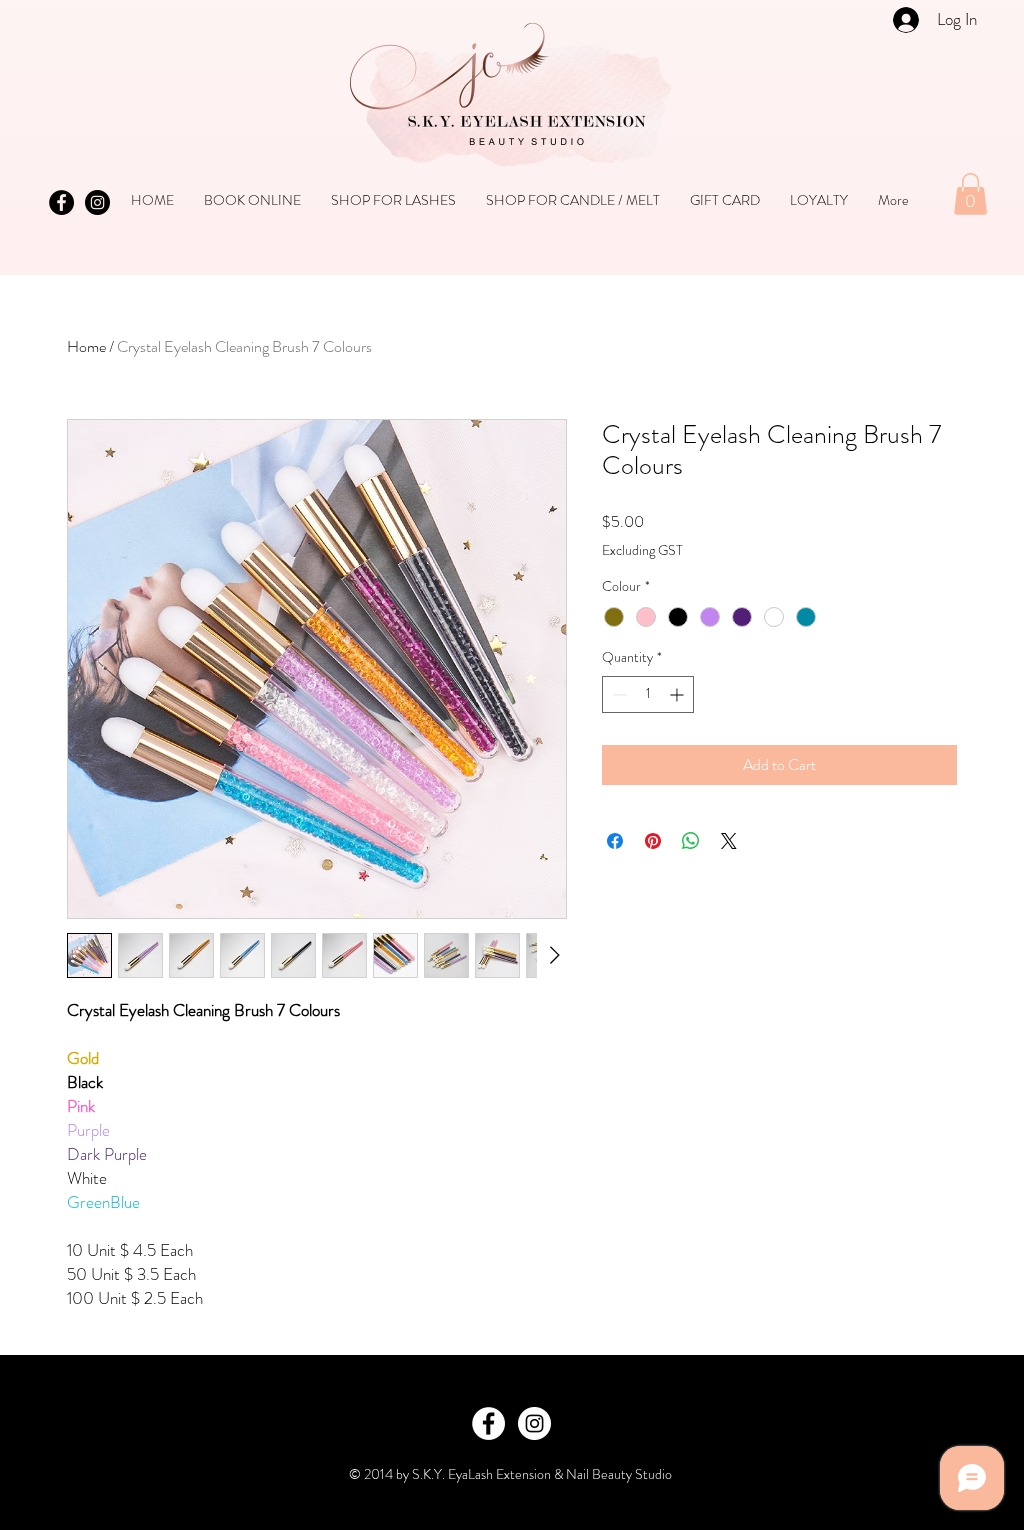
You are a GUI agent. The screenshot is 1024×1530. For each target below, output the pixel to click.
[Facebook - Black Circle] (61, 202)
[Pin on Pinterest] (653, 841)
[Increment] (678, 694)
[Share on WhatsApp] (691, 841)
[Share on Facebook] (615, 841)
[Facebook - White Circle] (488, 1423)
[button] (970, 194)
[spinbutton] (648, 694)
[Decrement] (617, 694)
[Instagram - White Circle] (534, 1423)
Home (86, 346)
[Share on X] (729, 841)
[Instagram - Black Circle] (97, 202)
